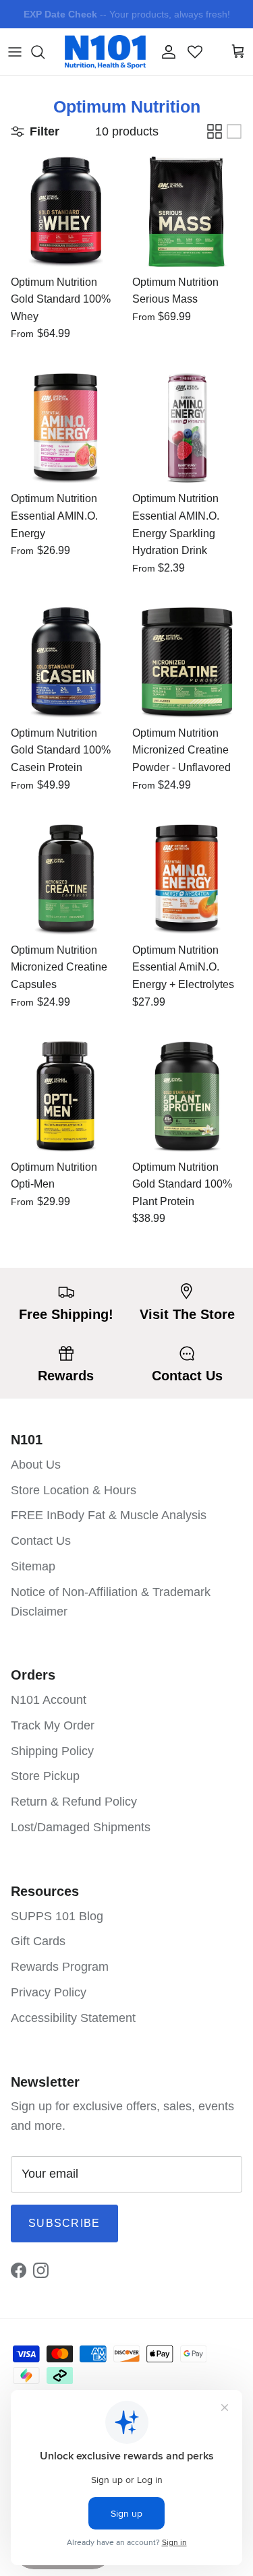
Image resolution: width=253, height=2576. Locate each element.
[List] (234, 131)
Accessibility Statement (73, 2018)
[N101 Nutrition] (105, 52)
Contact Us (41, 1541)
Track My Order (53, 1725)
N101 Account (49, 1700)
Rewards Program (60, 1967)
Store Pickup (45, 1776)
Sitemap (33, 1566)
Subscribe (64, 2223)
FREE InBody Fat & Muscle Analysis (109, 1515)
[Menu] (15, 52)
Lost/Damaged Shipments (81, 1827)
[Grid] (215, 131)
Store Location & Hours (74, 1490)
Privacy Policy (49, 1992)
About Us (36, 1465)
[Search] (45, 52)
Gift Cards (38, 1941)
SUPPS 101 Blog (57, 1916)
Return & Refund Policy (74, 1802)
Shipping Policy (52, 1751)
